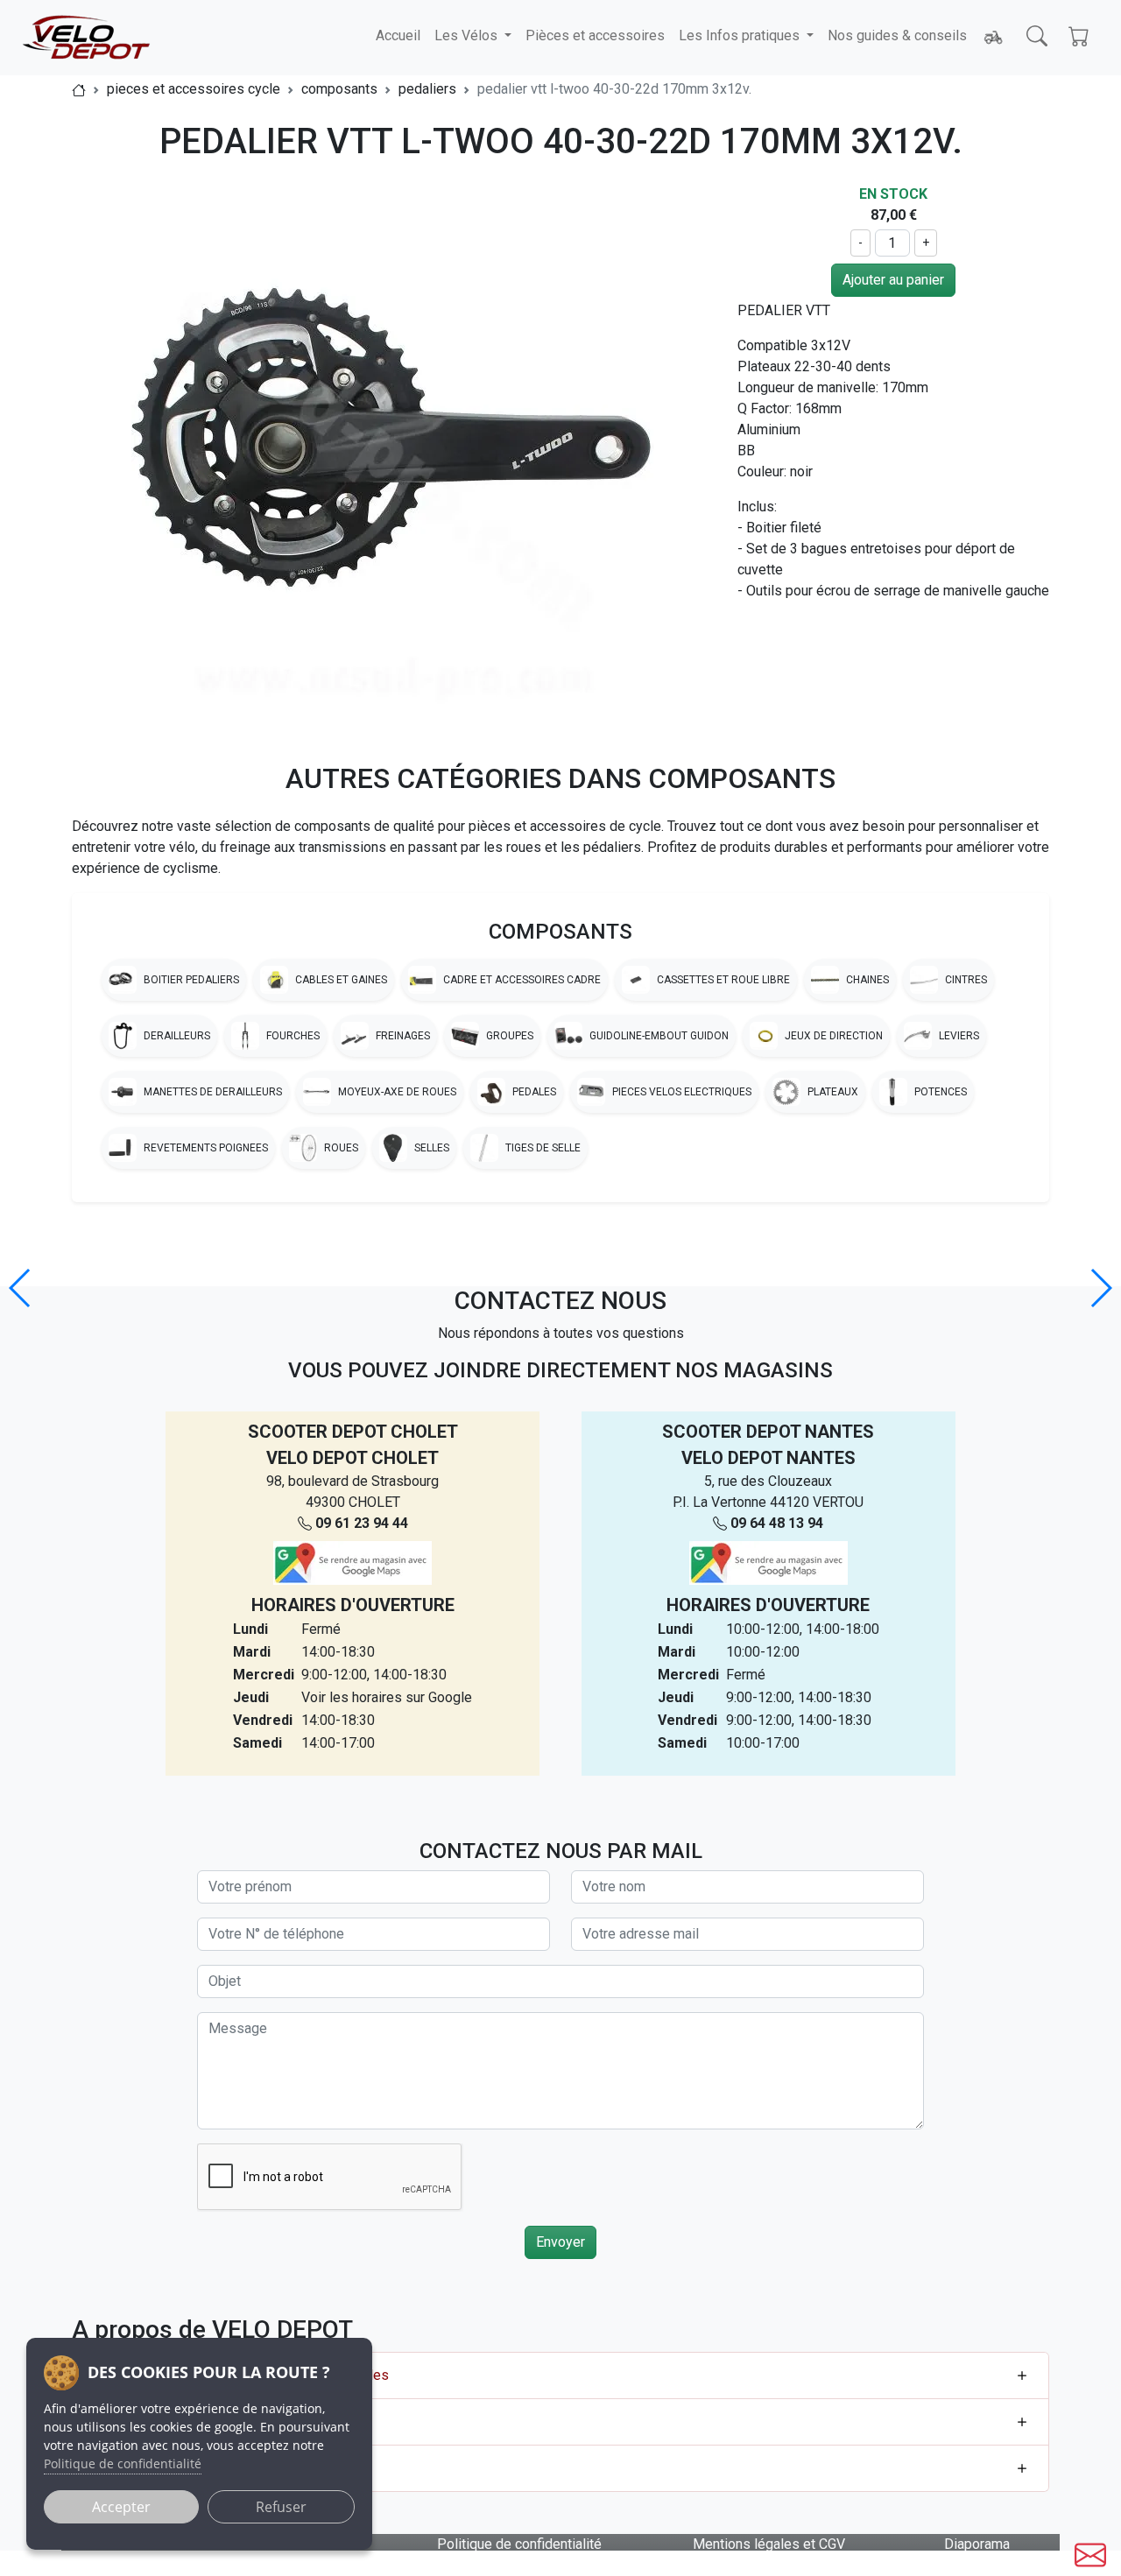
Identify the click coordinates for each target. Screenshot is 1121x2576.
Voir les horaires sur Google (387, 1697)
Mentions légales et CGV (769, 2544)
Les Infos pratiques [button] (741, 35)
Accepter (121, 2507)
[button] (1100, 1288)
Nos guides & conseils (897, 35)
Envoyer (560, 2242)
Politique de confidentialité (519, 2544)
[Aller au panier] (1079, 36)
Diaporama (977, 2544)
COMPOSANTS (560, 932)
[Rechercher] (1037, 36)
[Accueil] (79, 89)
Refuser (281, 2507)
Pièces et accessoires (595, 35)
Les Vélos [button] (468, 35)
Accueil (398, 35)
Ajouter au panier (893, 280)
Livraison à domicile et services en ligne (214, 2468)
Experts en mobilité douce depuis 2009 (211, 2421)
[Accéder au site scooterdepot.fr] (993, 38)
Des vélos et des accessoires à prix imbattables (240, 2375)
